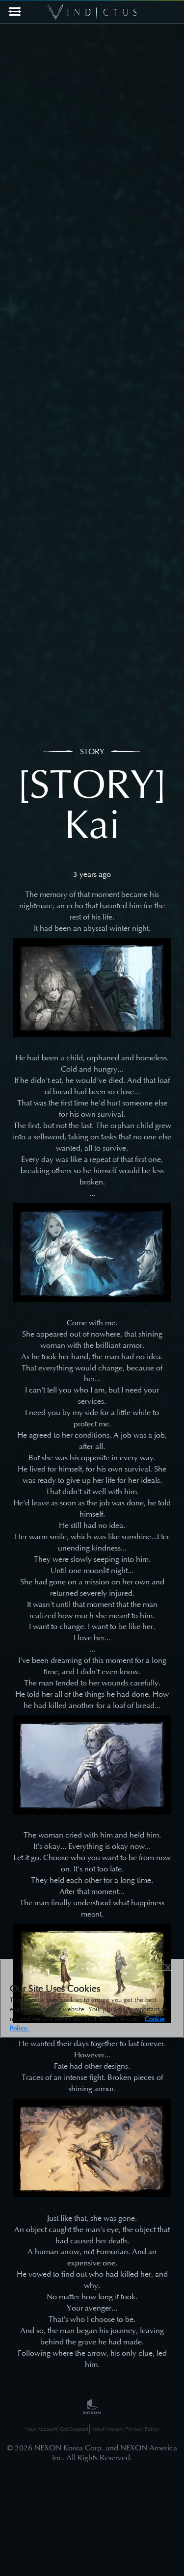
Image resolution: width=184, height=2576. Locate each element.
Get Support (74, 2429)
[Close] (168, 1968)
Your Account (41, 2429)
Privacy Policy (142, 2429)
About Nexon (106, 2429)
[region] (92, 1999)
